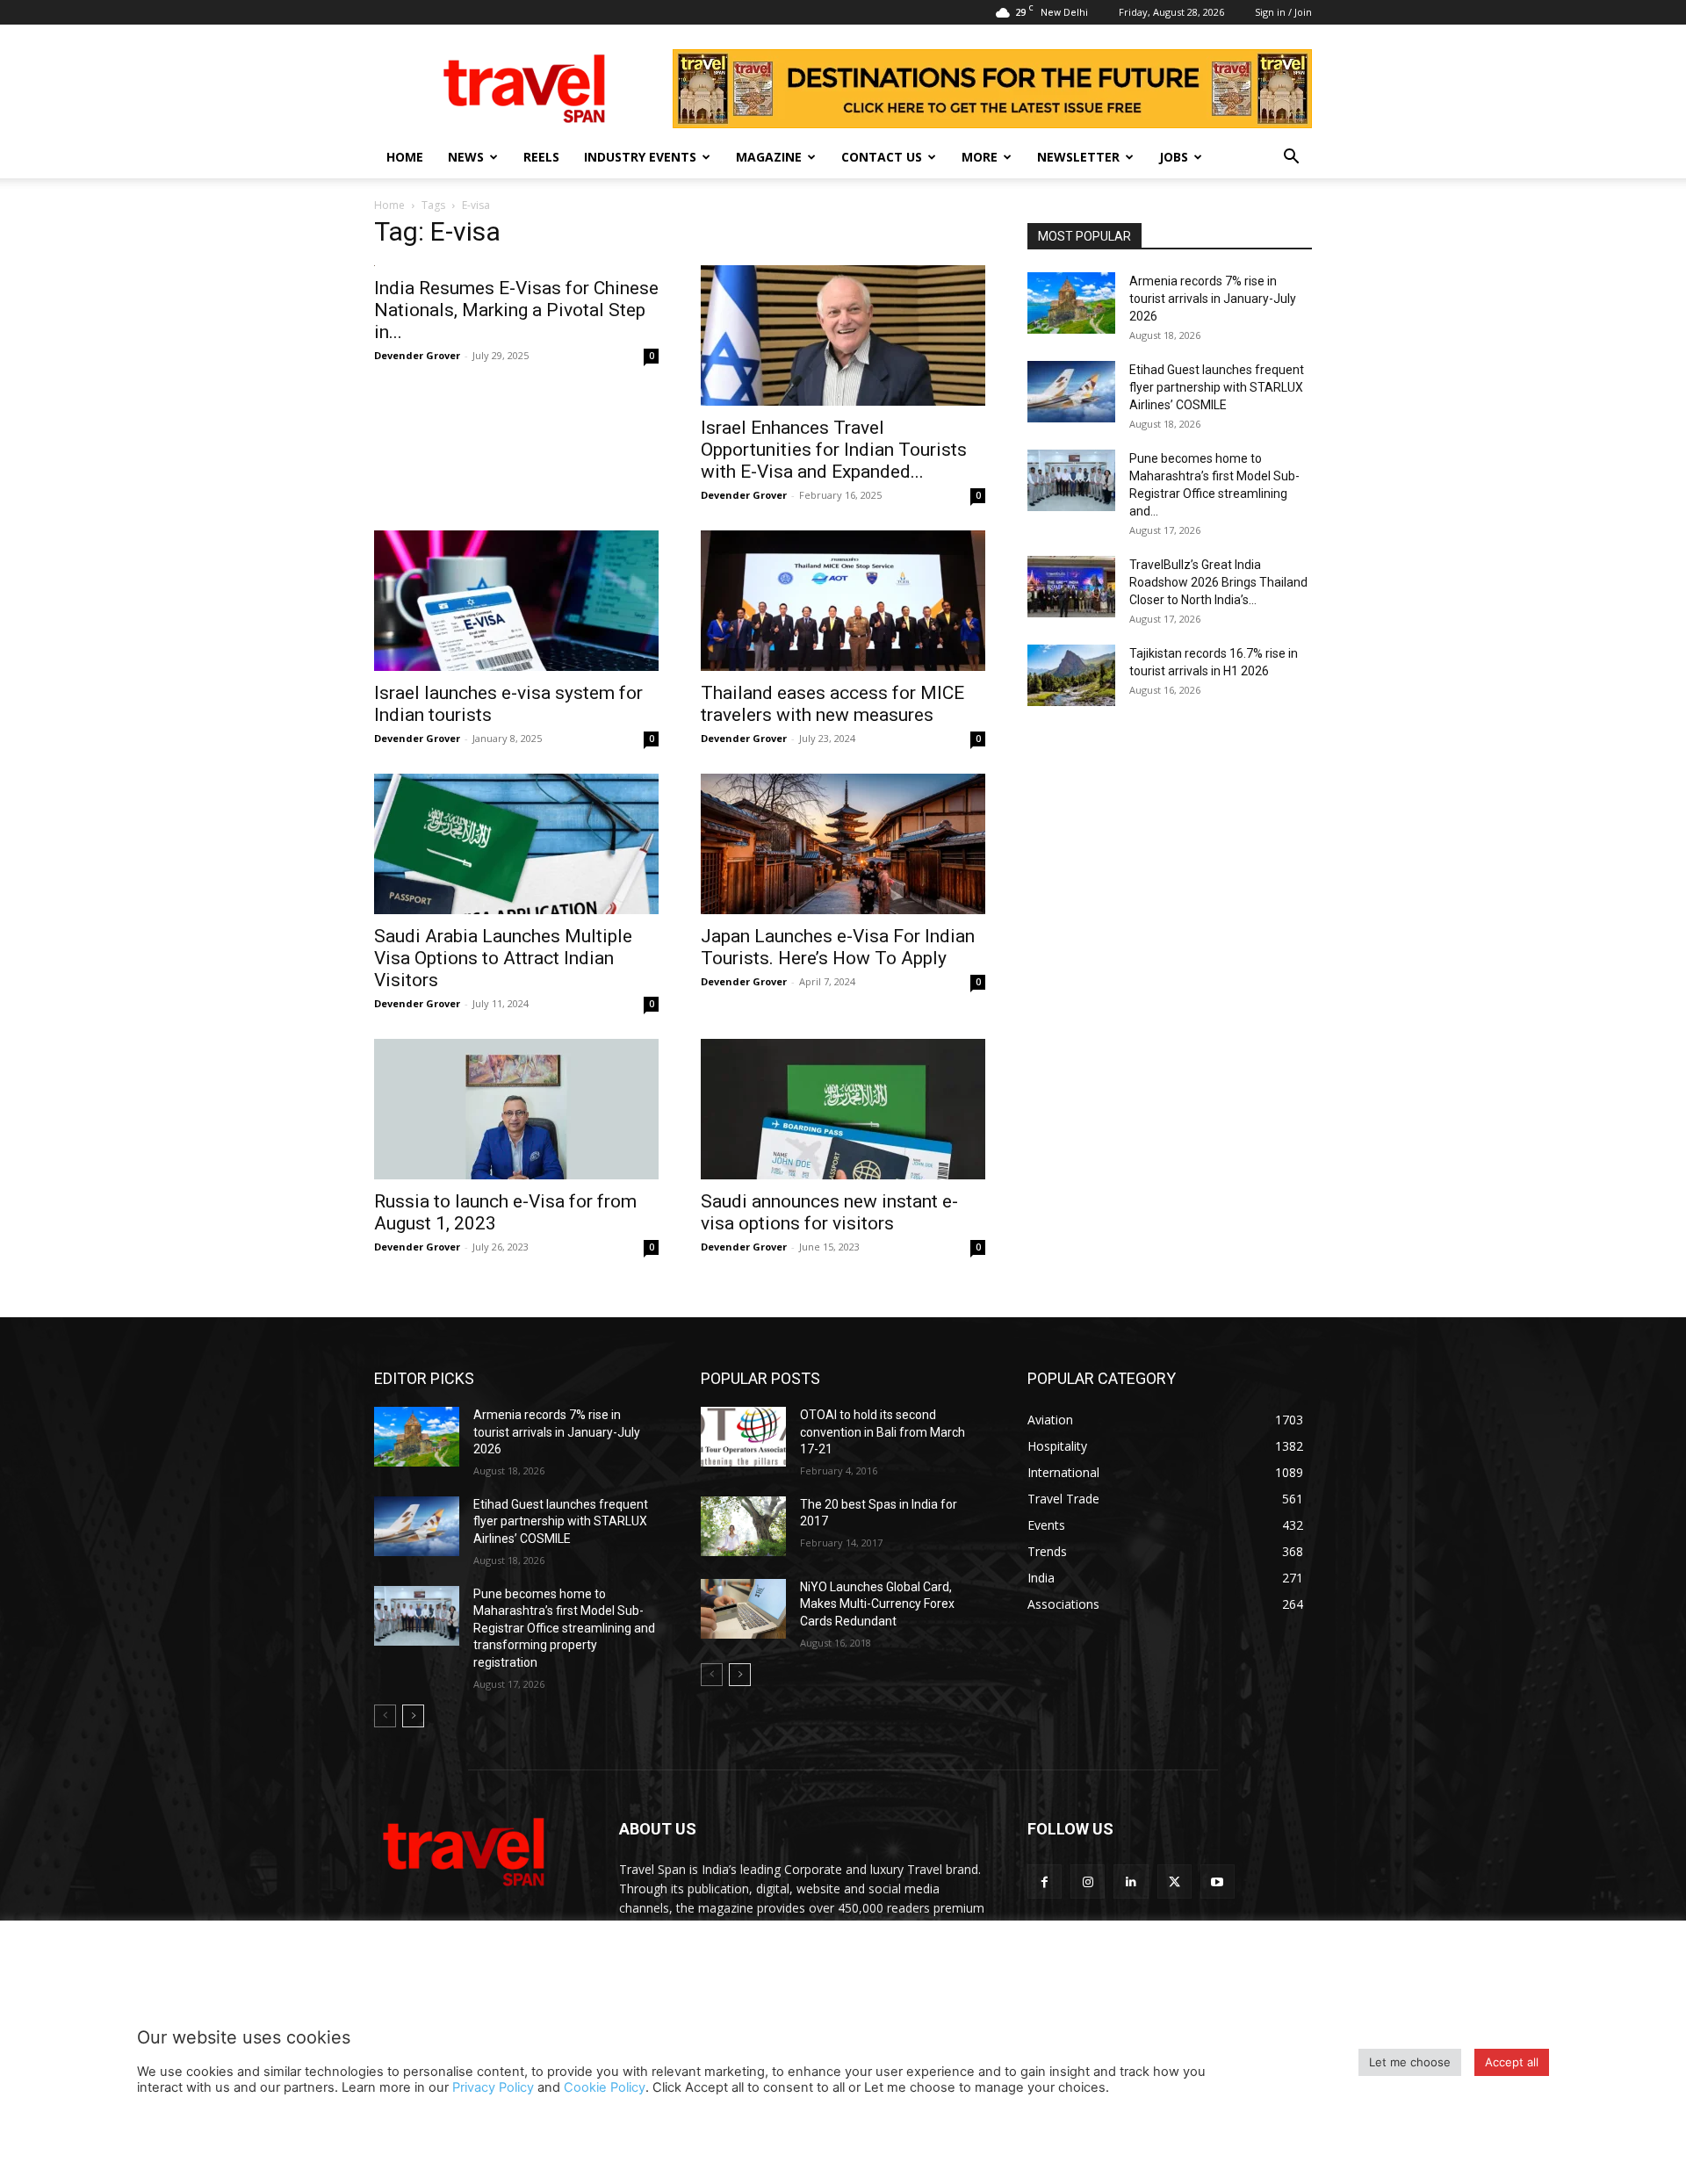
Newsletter (1078, 157)
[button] (1291, 159)
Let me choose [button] (1410, 2062)
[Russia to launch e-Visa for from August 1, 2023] (516, 1109)
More (980, 157)
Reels (541, 157)
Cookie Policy (605, 2087)
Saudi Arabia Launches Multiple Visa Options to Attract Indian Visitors (503, 958)
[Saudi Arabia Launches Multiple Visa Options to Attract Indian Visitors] (516, 844)
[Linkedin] (1131, 1881)
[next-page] (413, 1716)
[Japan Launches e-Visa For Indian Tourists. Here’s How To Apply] (843, 844)
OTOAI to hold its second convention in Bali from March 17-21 (883, 1432)
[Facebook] (1045, 1881)
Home (405, 157)
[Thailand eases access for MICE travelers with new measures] (843, 601)
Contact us (882, 157)
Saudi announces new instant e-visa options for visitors (829, 1212)
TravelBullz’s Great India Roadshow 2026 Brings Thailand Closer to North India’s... (1218, 582)
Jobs (1174, 157)
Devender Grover (417, 355)
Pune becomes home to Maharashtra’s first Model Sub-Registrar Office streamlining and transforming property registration (564, 1628)
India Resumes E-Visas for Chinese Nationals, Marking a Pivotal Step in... (516, 310)
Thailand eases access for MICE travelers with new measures (832, 704)
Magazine (769, 157)
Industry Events (640, 157)
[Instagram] (1088, 1881)
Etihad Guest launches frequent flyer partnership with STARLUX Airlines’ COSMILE (1217, 387)
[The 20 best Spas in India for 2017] (743, 1526)
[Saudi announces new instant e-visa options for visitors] (843, 1109)
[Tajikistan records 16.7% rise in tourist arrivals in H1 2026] (1071, 675)
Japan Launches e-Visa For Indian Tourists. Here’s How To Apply (838, 947)
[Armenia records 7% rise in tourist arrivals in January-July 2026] (1071, 303)
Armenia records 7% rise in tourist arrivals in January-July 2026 (1213, 299)
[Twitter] (1174, 1881)
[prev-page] (385, 1716)
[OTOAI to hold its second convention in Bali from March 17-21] (743, 1437)
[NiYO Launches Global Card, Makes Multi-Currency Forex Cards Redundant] (743, 1609)
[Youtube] (1218, 1881)
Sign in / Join (1283, 12)
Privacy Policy (493, 2087)
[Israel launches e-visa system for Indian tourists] (516, 601)
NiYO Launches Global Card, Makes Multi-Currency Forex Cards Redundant (877, 1604)
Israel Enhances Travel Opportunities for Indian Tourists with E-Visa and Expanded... (834, 450)
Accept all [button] (1512, 2062)
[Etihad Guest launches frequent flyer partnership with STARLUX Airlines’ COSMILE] (1071, 392)
